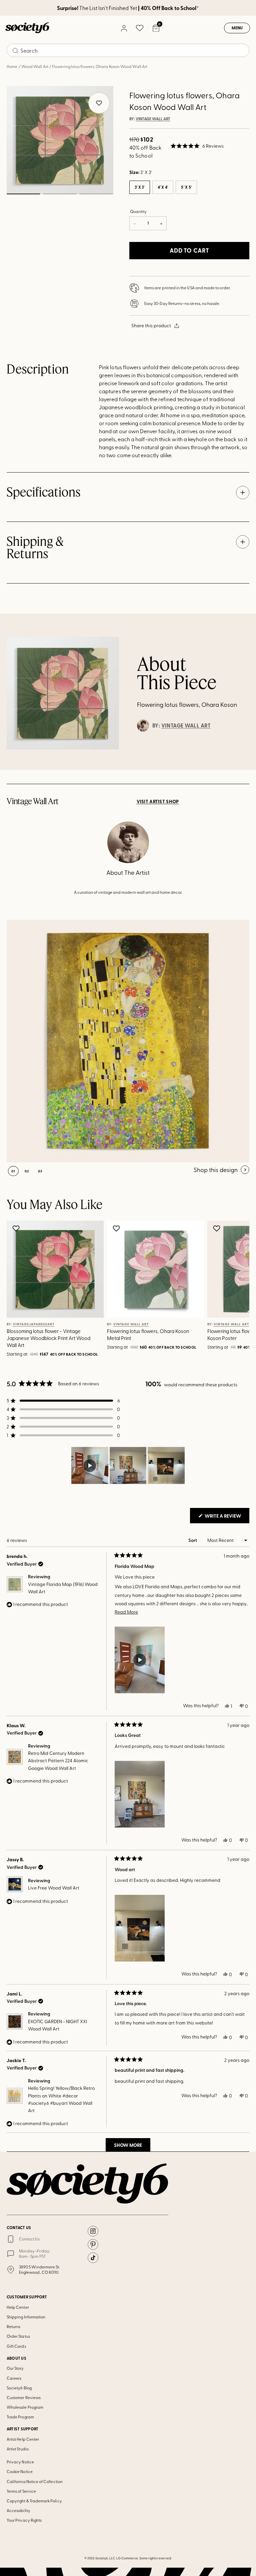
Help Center (18, 2307)
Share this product (151, 325)
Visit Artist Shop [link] (158, 801)
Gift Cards (16, 2346)
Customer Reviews (24, 2397)
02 (59, 194)
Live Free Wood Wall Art (54, 1888)
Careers (14, 2378)
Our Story (15, 2368)
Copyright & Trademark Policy (34, 2501)
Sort (193, 1540)
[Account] (124, 28)
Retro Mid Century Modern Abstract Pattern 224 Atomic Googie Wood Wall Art (58, 1761)
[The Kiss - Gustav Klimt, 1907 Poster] (128, 1041)
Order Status (18, 2336)
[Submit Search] (15, 51)
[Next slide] (235, 1290)
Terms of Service (21, 2491)
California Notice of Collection (35, 2481)
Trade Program (20, 2417)
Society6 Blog (19, 2388)
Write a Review (226, 1518)
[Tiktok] (93, 2258)
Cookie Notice (20, 2471)
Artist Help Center (23, 2439)
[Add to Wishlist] (17, 1228)
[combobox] (128, 50)
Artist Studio (18, 2449)
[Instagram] (93, 2231)
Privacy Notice (20, 2462)
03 (96, 194)
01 (23, 194)
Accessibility (18, 2510)
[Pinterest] (93, 2244)
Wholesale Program (25, 2407)
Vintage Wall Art (153, 119)
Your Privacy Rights (24, 2520)
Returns (13, 2326)
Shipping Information (26, 2317)
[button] (197, 146)
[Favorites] (140, 28)
